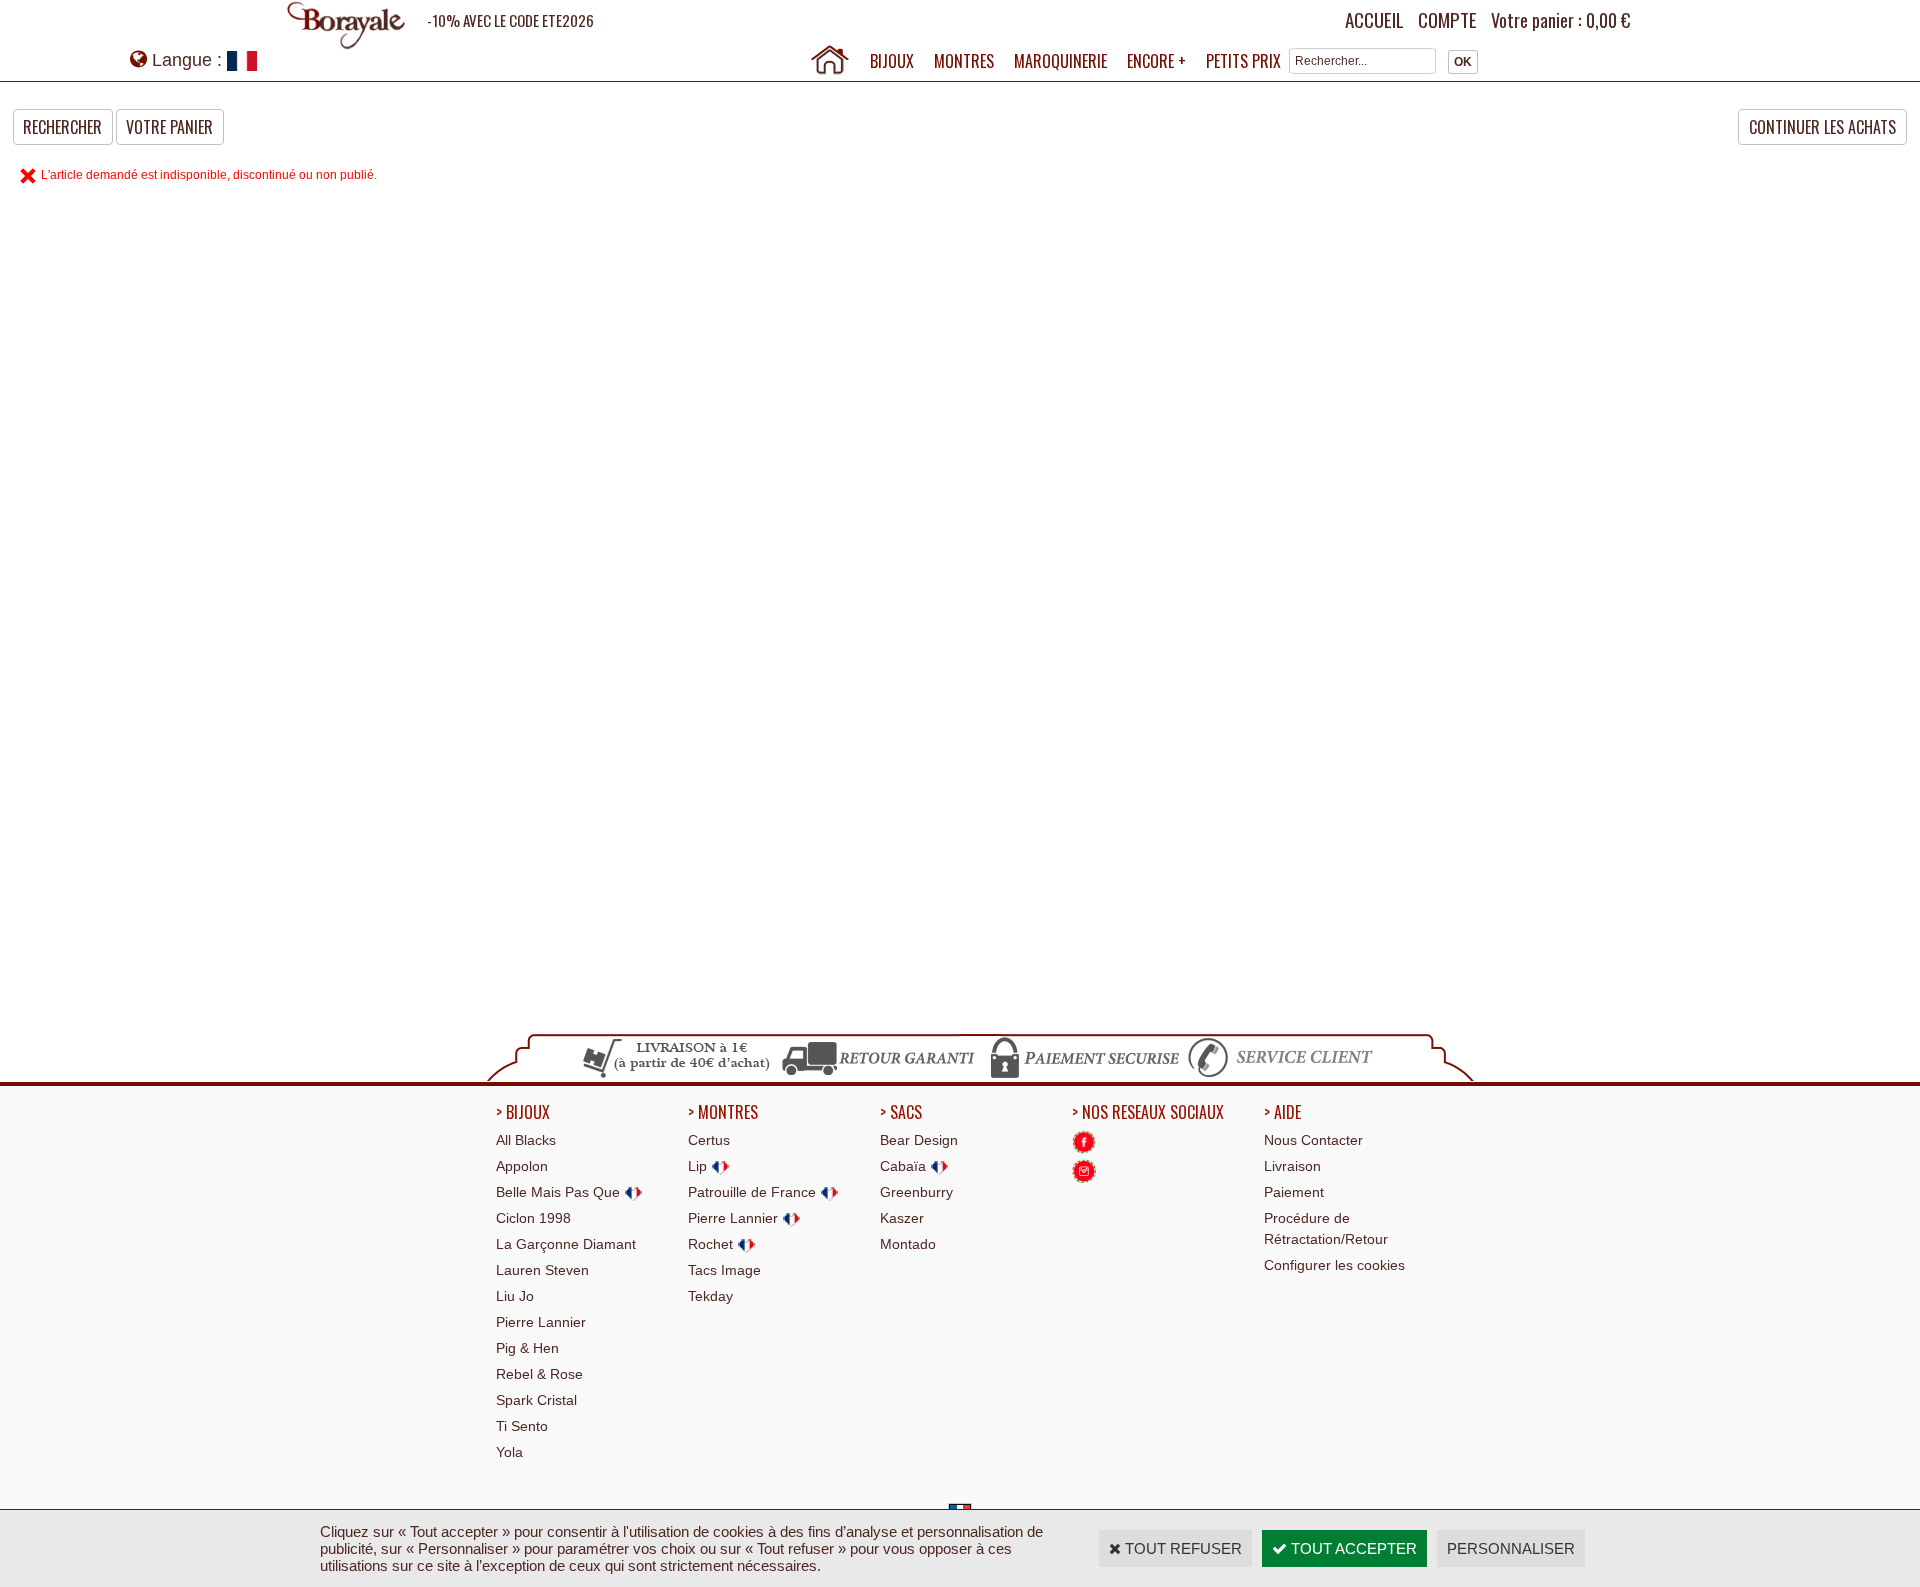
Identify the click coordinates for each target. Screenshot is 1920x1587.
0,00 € (1608, 20)
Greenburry (916, 1192)
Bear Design (919, 1140)
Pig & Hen (527, 1348)
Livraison (1292, 1166)
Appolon (522, 1166)
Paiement (1294, 1192)
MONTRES (964, 61)
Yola (509, 1452)
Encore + (1156, 61)
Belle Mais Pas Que (560, 1192)
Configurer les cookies (1334, 1265)
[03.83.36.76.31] (1285, 1075)
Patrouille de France (754, 1192)
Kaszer (902, 1218)
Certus (709, 1140)
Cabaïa (905, 1166)
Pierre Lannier (541, 1322)
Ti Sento (522, 1426)
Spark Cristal (536, 1400)
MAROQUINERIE (1060, 61)
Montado (908, 1244)
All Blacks (526, 1140)
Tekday (710, 1296)
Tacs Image (724, 1270)
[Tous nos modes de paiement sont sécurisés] (1083, 1075)
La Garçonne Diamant (566, 1244)
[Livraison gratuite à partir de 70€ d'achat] (677, 1075)
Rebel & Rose (539, 1374)
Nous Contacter (1313, 1140)
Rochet (712, 1244)
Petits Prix (1243, 61)
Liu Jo (515, 1296)
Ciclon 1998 (533, 1218)
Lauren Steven (542, 1270)
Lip (699, 1166)
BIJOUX (892, 61)
